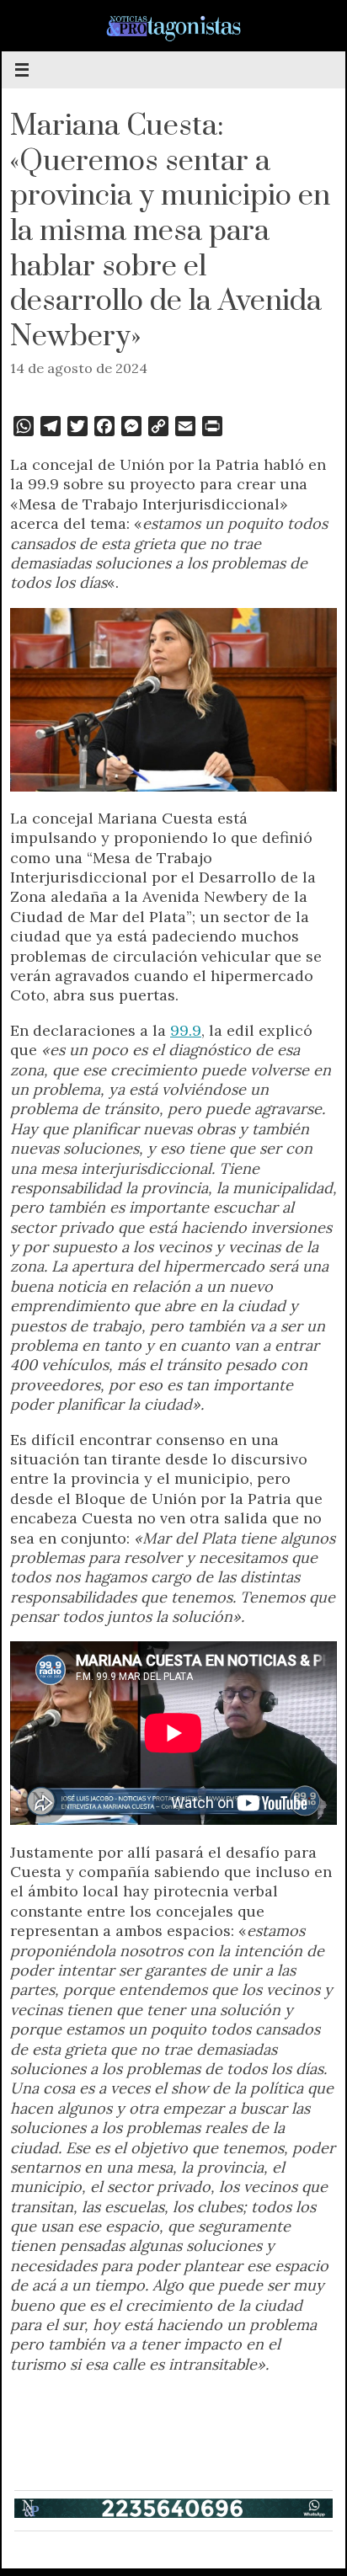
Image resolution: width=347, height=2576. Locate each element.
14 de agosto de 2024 (79, 368)
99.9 (186, 1030)
